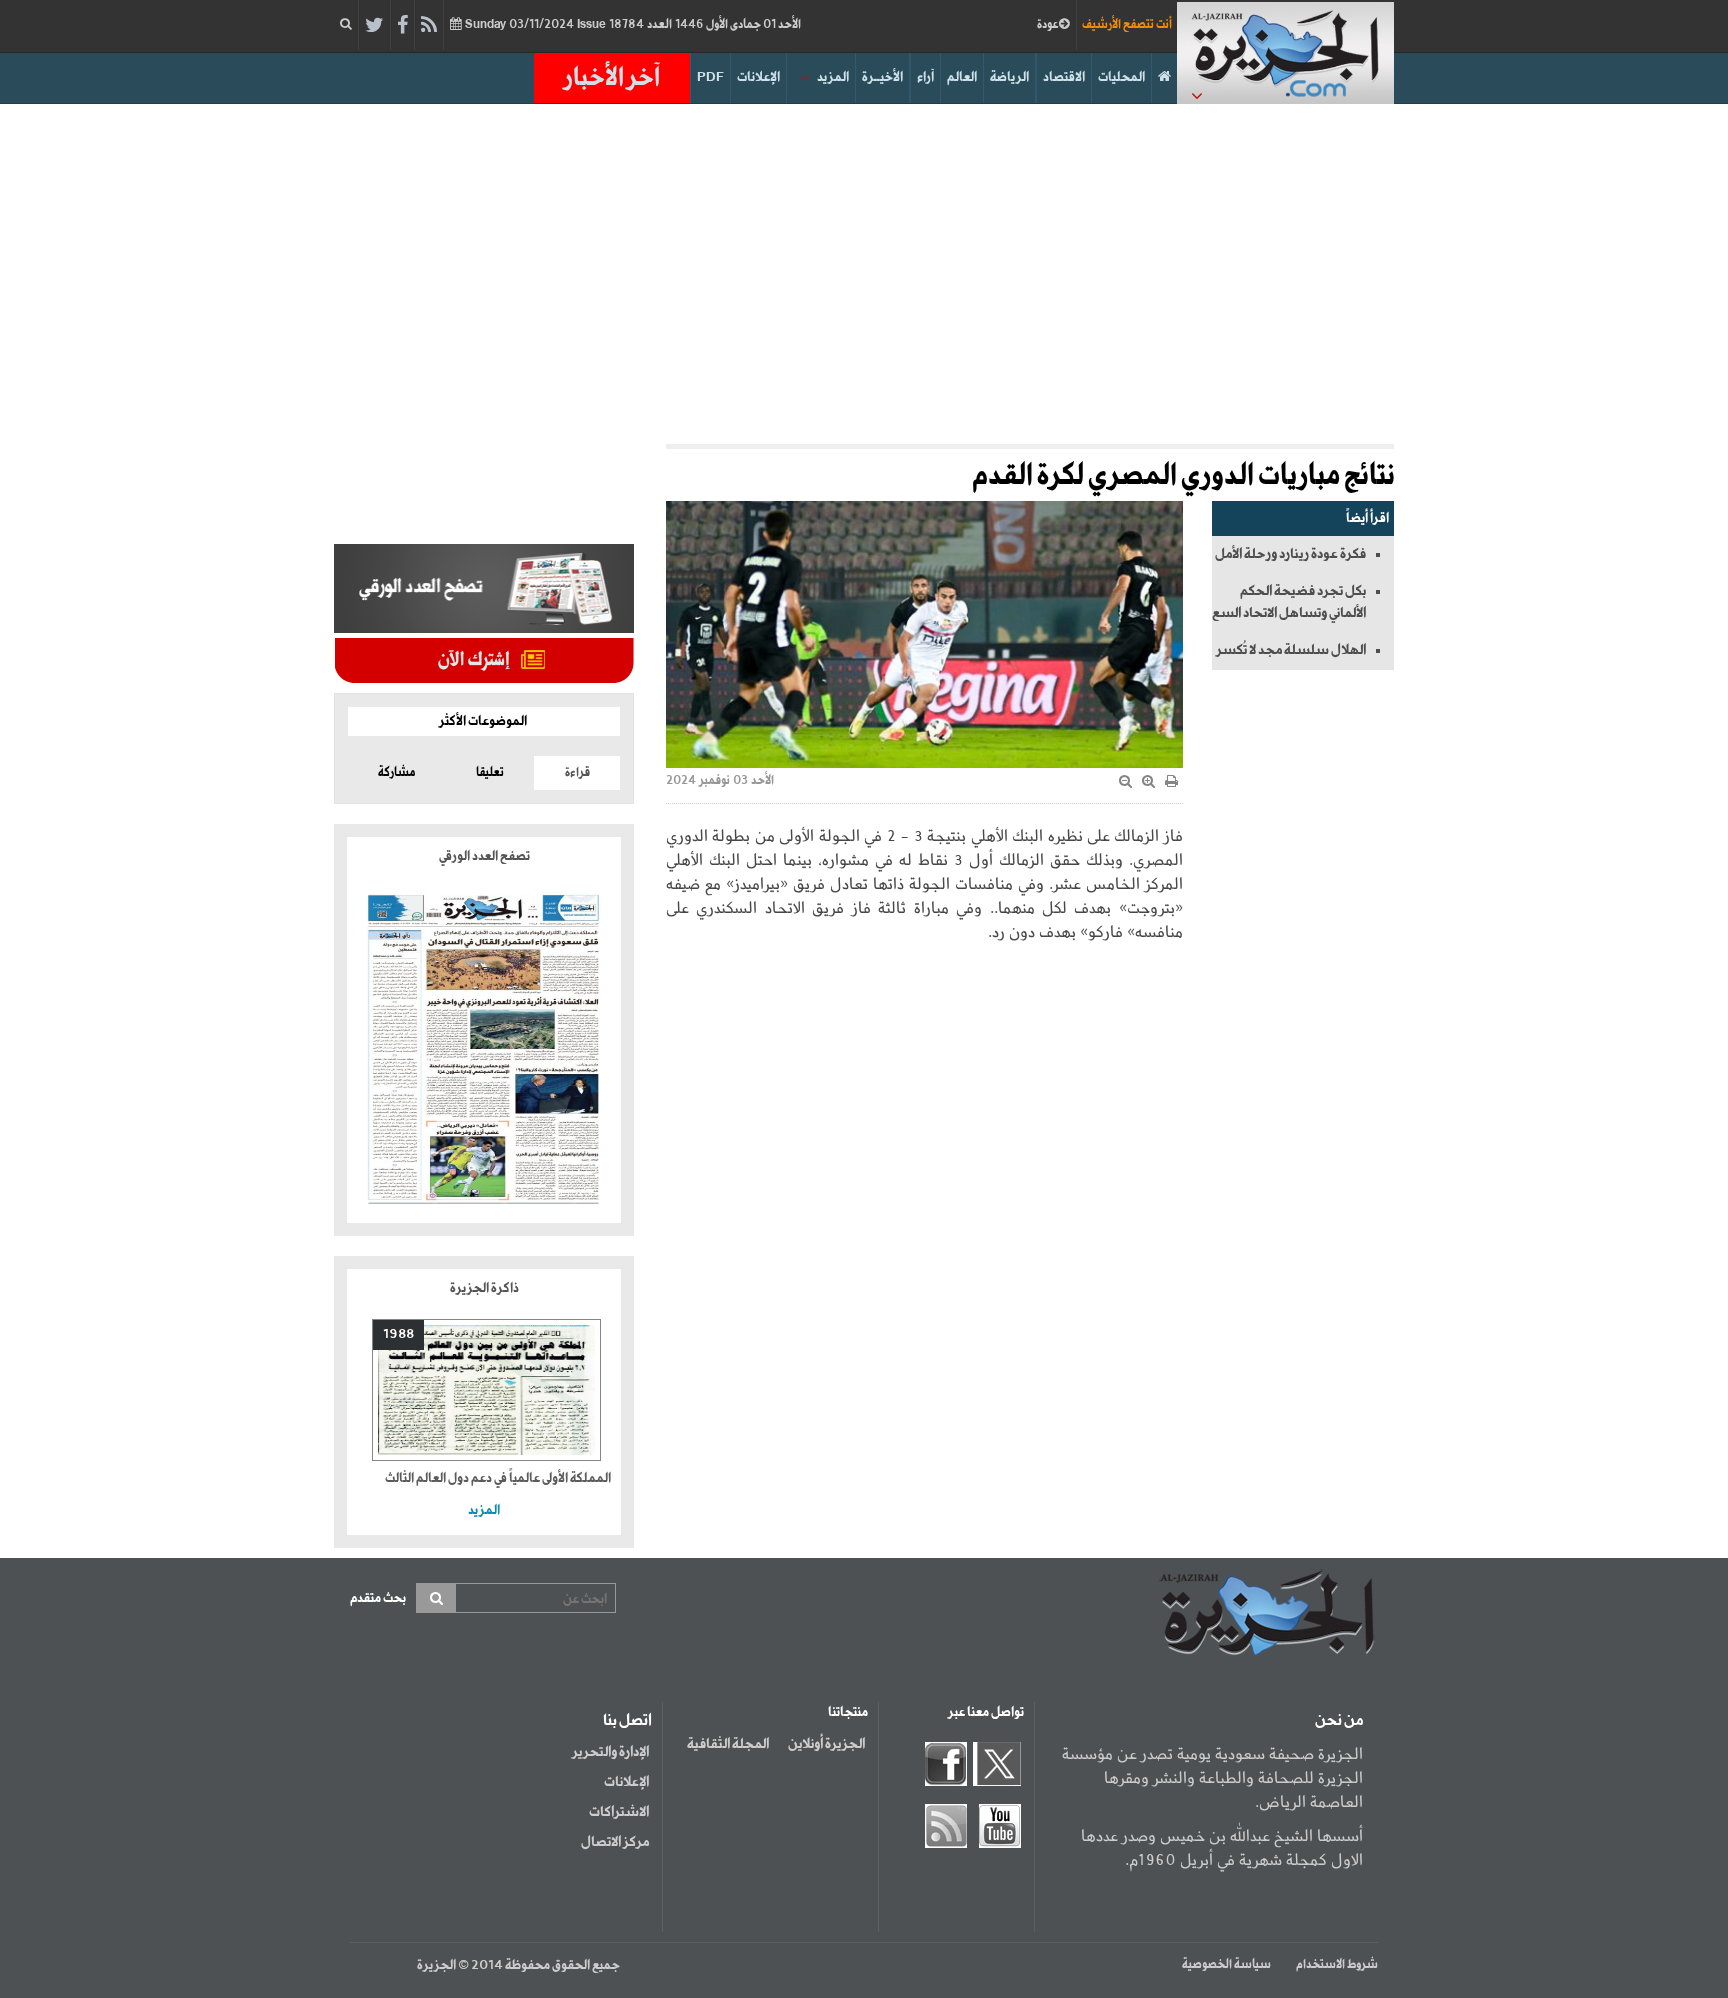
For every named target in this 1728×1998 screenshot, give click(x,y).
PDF (710, 77)
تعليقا (490, 773)
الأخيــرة (882, 77)
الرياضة (1009, 77)
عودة (1048, 25)
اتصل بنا (627, 1721)
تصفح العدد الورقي (484, 856)
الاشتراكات (619, 1812)
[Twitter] (374, 26)
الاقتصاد (1064, 77)
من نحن (1339, 1721)
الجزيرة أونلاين (826, 1744)
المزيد (833, 77)
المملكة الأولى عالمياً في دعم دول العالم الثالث (498, 1478)
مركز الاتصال (615, 1842)
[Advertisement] (864, 274)
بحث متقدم (378, 1598)
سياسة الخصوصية (1226, 1965)
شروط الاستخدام (1337, 1965)
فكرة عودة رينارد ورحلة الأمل (1290, 554)
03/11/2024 (631, 25)
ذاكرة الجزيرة (484, 1288)
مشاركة (396, 773)
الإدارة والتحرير (610, 1752)
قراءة (577, 773)
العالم (962, 77)
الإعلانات (758, 77)
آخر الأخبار (612, 78)
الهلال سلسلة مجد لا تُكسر (1291, 650)
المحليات (1121, 77)
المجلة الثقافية (728, 1744)
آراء (925, 77)
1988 (398, 1334)
